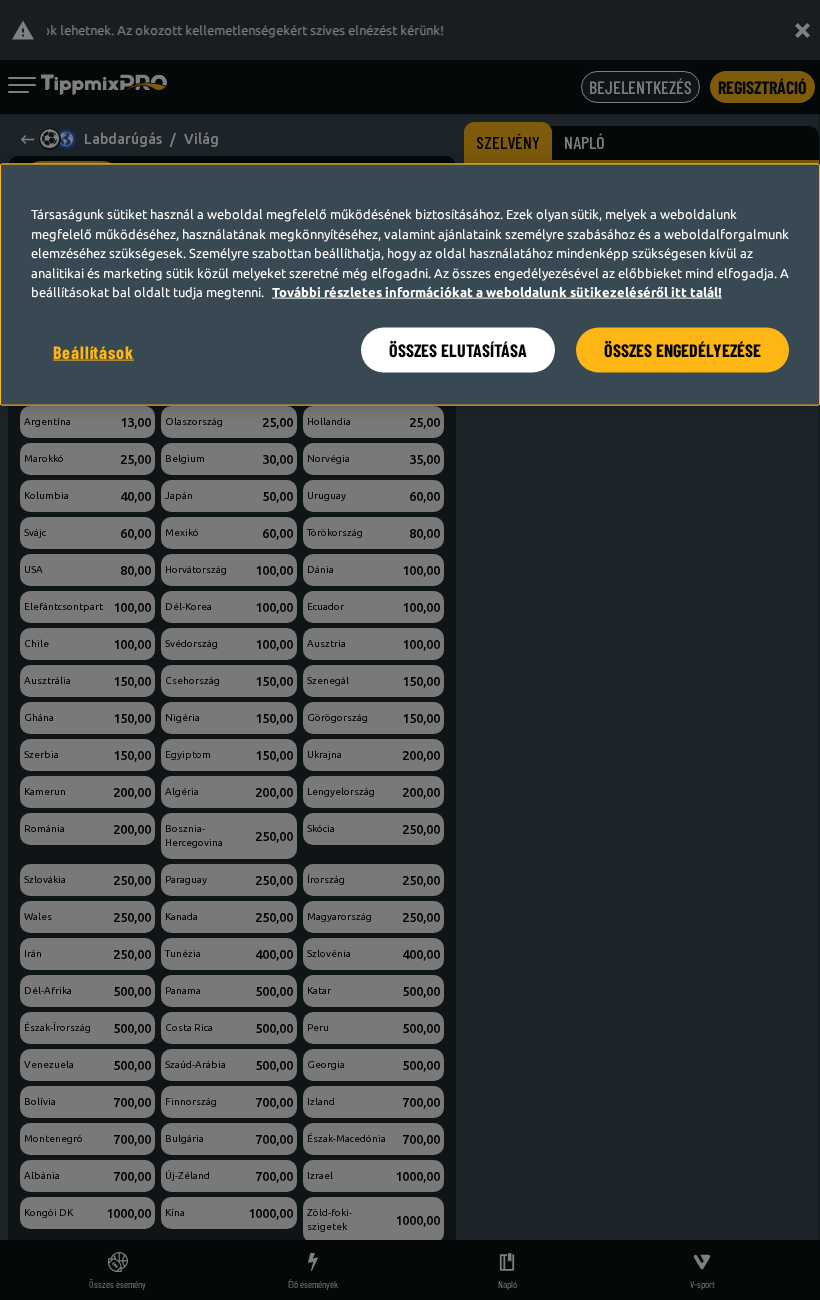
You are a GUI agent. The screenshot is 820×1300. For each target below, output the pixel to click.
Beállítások (93, 351)
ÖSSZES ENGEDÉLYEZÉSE (682, 349)
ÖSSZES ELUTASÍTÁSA (458, 349)
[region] (410, 285)
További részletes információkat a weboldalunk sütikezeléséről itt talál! (497, 292)
